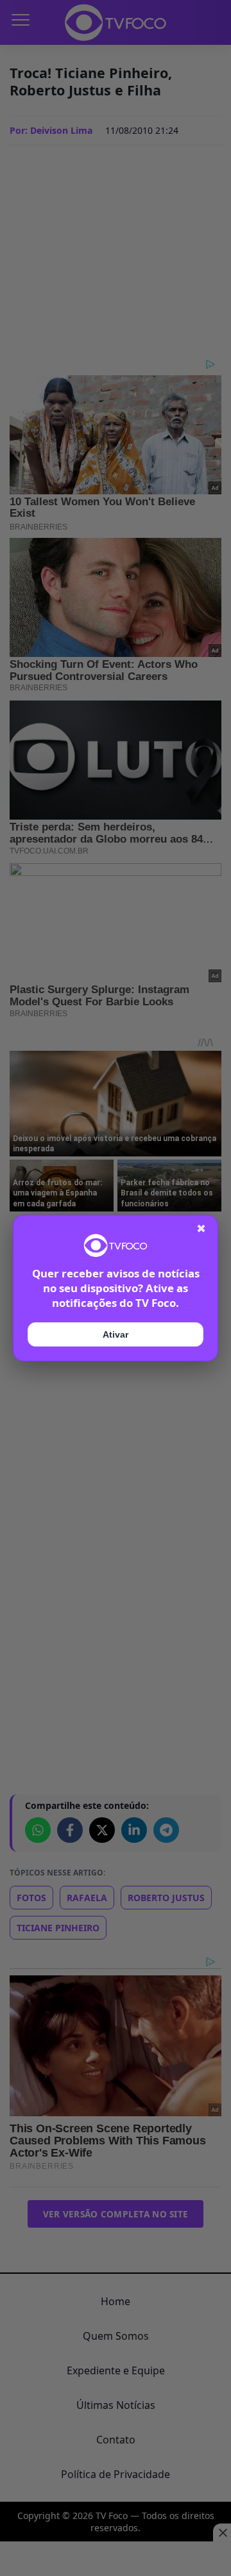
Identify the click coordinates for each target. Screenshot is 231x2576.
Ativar (116, 1334)
